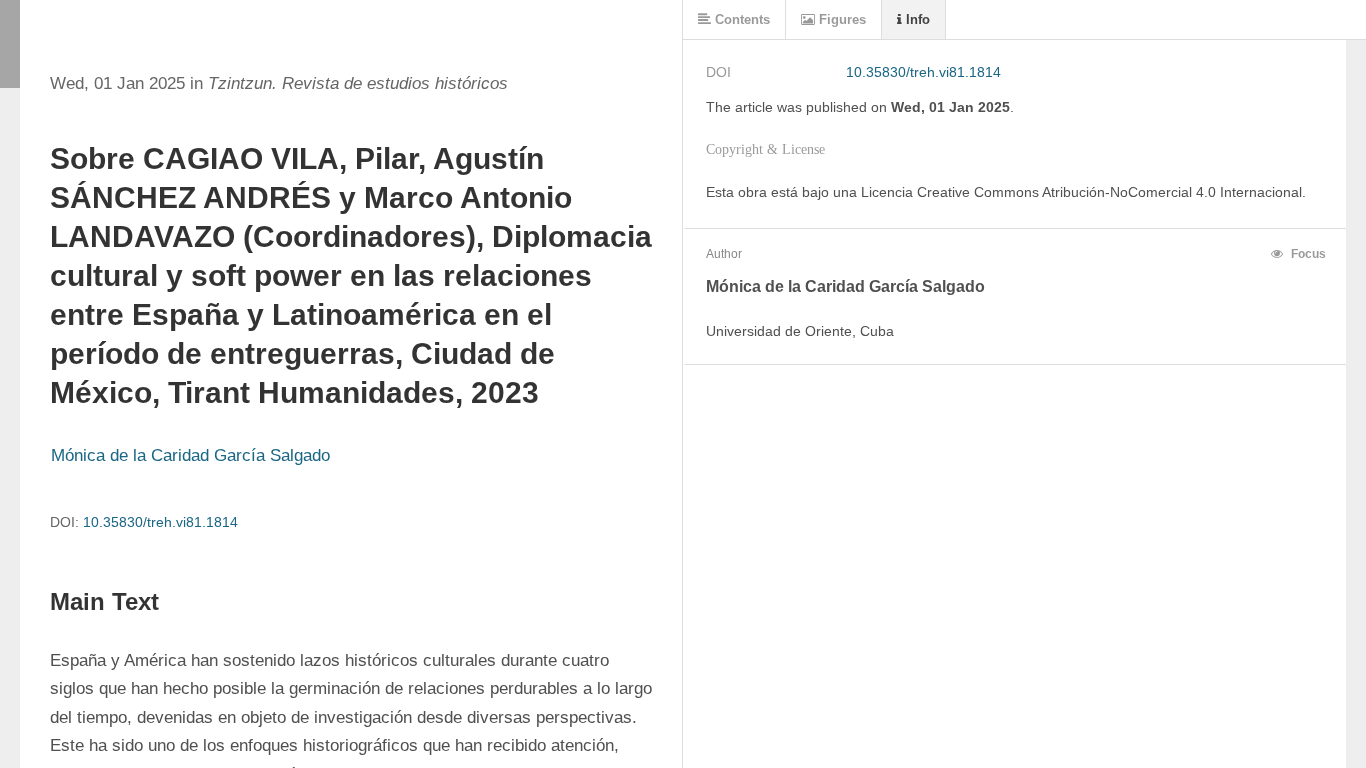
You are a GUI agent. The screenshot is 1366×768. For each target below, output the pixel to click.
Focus (1307, 254)
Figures (840, 19)
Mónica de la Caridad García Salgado (190, 455)
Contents (740, 19)
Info (916, 19)
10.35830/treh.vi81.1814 (160, 522)
